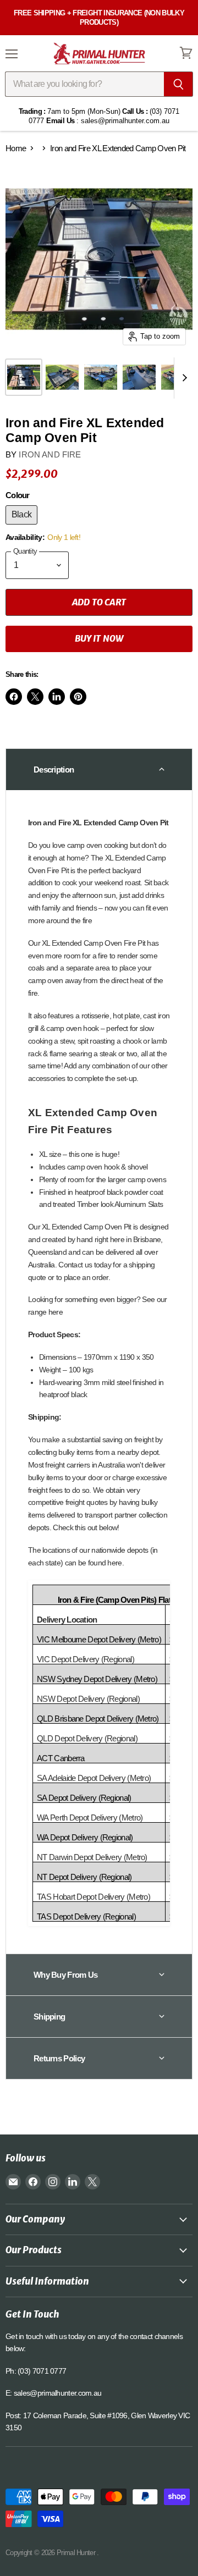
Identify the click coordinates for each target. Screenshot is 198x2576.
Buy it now (99, 638)
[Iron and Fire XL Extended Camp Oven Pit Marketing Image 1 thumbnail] (101, 377)
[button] (99, 769)
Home (16, 148)
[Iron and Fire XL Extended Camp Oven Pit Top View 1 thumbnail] (139, 377)
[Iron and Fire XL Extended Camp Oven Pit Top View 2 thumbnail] (24, 377)
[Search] (178, 84)
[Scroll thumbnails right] (183, 378)
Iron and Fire (50, 454)
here (56, 1312)
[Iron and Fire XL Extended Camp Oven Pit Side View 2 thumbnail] (62, 377)
